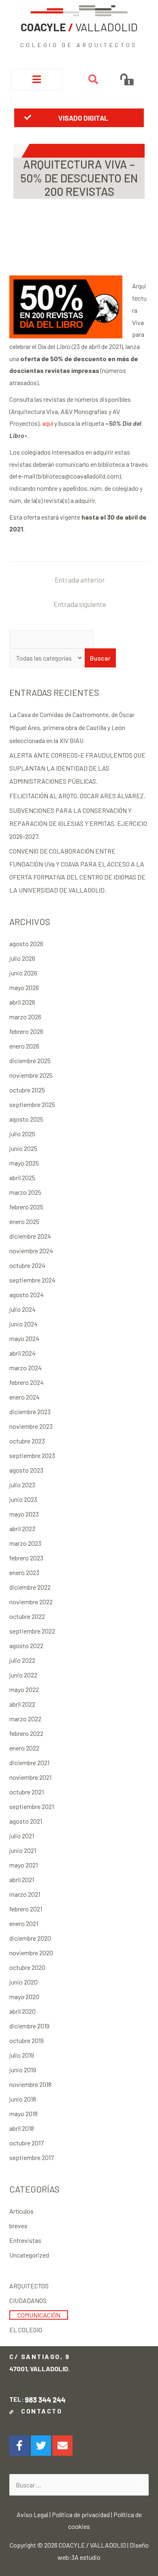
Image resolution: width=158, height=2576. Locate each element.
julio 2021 (22, 1836)
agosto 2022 (26, 1645)
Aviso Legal (32, 2514)
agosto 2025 (26, 1119)
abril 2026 (22, 1002)
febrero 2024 (27, 1382)
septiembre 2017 (32, 2157)
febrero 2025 (26, 1207)
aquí (48, 423)
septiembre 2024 (32, 1280)
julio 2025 (22, 1134)
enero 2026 (24, 1046)
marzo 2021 (25, 1894)
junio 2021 (23, 1850)
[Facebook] (19, 2446)
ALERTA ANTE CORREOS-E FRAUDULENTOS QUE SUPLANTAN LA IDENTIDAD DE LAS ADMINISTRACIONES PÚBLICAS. (77, 768)
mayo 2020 (24, 1996)
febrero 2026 (26, 1031)
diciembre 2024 (30, 1236)
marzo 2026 (25, 1017)
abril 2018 (22, 2128)
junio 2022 (23, 1675)
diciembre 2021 (29, 1762)
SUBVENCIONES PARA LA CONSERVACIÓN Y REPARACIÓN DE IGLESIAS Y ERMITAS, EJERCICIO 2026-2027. (78, 823)
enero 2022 (24, 1748)
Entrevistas (25, 2240)
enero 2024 (25, 1397)
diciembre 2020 (30, 1938)
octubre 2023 (27, 1441)
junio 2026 (23, 973)
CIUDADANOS (28, 2300)
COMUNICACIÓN (39, 2315)
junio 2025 (23, 1148)
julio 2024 (22, 1309)
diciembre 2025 (30, 1061)
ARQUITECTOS (29, 2286)
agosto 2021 (26, 1821)
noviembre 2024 (31, 1251)
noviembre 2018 (30, 2084)
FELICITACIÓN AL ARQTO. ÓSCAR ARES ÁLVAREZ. (77, 796)
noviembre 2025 (31, 1075)
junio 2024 (23, 1324)
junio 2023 (23, 1499)
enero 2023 (24, 1572)
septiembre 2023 (32, 1455)
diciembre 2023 (30, 1411)
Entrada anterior (80, 580)
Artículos (21, 2211)
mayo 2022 (24, 1689)
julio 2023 (22, 1485)
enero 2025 (24, 1221)
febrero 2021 (26, 1909)
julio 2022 (22, 1660)
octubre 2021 (27, 1792)
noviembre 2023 (31, 1426)
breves (18, 2226)
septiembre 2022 (32, 1631)
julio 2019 (22, 2055)
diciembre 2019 (29, 2026)
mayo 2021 (23, 1865)
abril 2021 (22, 1879)
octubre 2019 (27, 2040)
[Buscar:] (79, 2485)
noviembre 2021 (30, 1777)
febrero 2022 (26, 1733)
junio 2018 (23, 2099)
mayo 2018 (23, 2113)
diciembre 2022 (30, 1587)
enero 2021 (24, 1923)
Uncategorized (29, 2255)
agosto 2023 (26, 1470)
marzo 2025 (25, 1192)
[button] (79, 118)
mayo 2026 (24, 987)
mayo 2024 (24, 1338)
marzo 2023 (25, 1543)
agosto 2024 (27, 1294)
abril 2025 (22, 1178)
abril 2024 (22, 1353)
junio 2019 (23, 2070)
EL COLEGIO (26, 2330)
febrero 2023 (26, 1558)
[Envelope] (62, 2446)
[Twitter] (41, 2446)
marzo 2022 (25, 1719)
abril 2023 (22, 1528)
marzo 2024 (26, 1368)
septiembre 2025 (32, 1104)
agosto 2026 (26, 944)
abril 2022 (22, 1704)
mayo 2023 (24, 1514)
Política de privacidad (81, 2514)
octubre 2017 (27, 2143)
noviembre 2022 (31, 1602)
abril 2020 (22, 2011)
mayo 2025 (24, 1163)
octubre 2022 (27, 1616)
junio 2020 (23, 1982)
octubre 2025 (27, 1090)
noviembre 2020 (31, 1953)
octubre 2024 (27, 1265)
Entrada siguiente (80, 604)
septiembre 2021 (32, 1806)
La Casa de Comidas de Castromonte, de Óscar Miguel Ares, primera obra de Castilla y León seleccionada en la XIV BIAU (72, 727)
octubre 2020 (27, 1967)
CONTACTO (39, 2411)
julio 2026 (22, 958)
